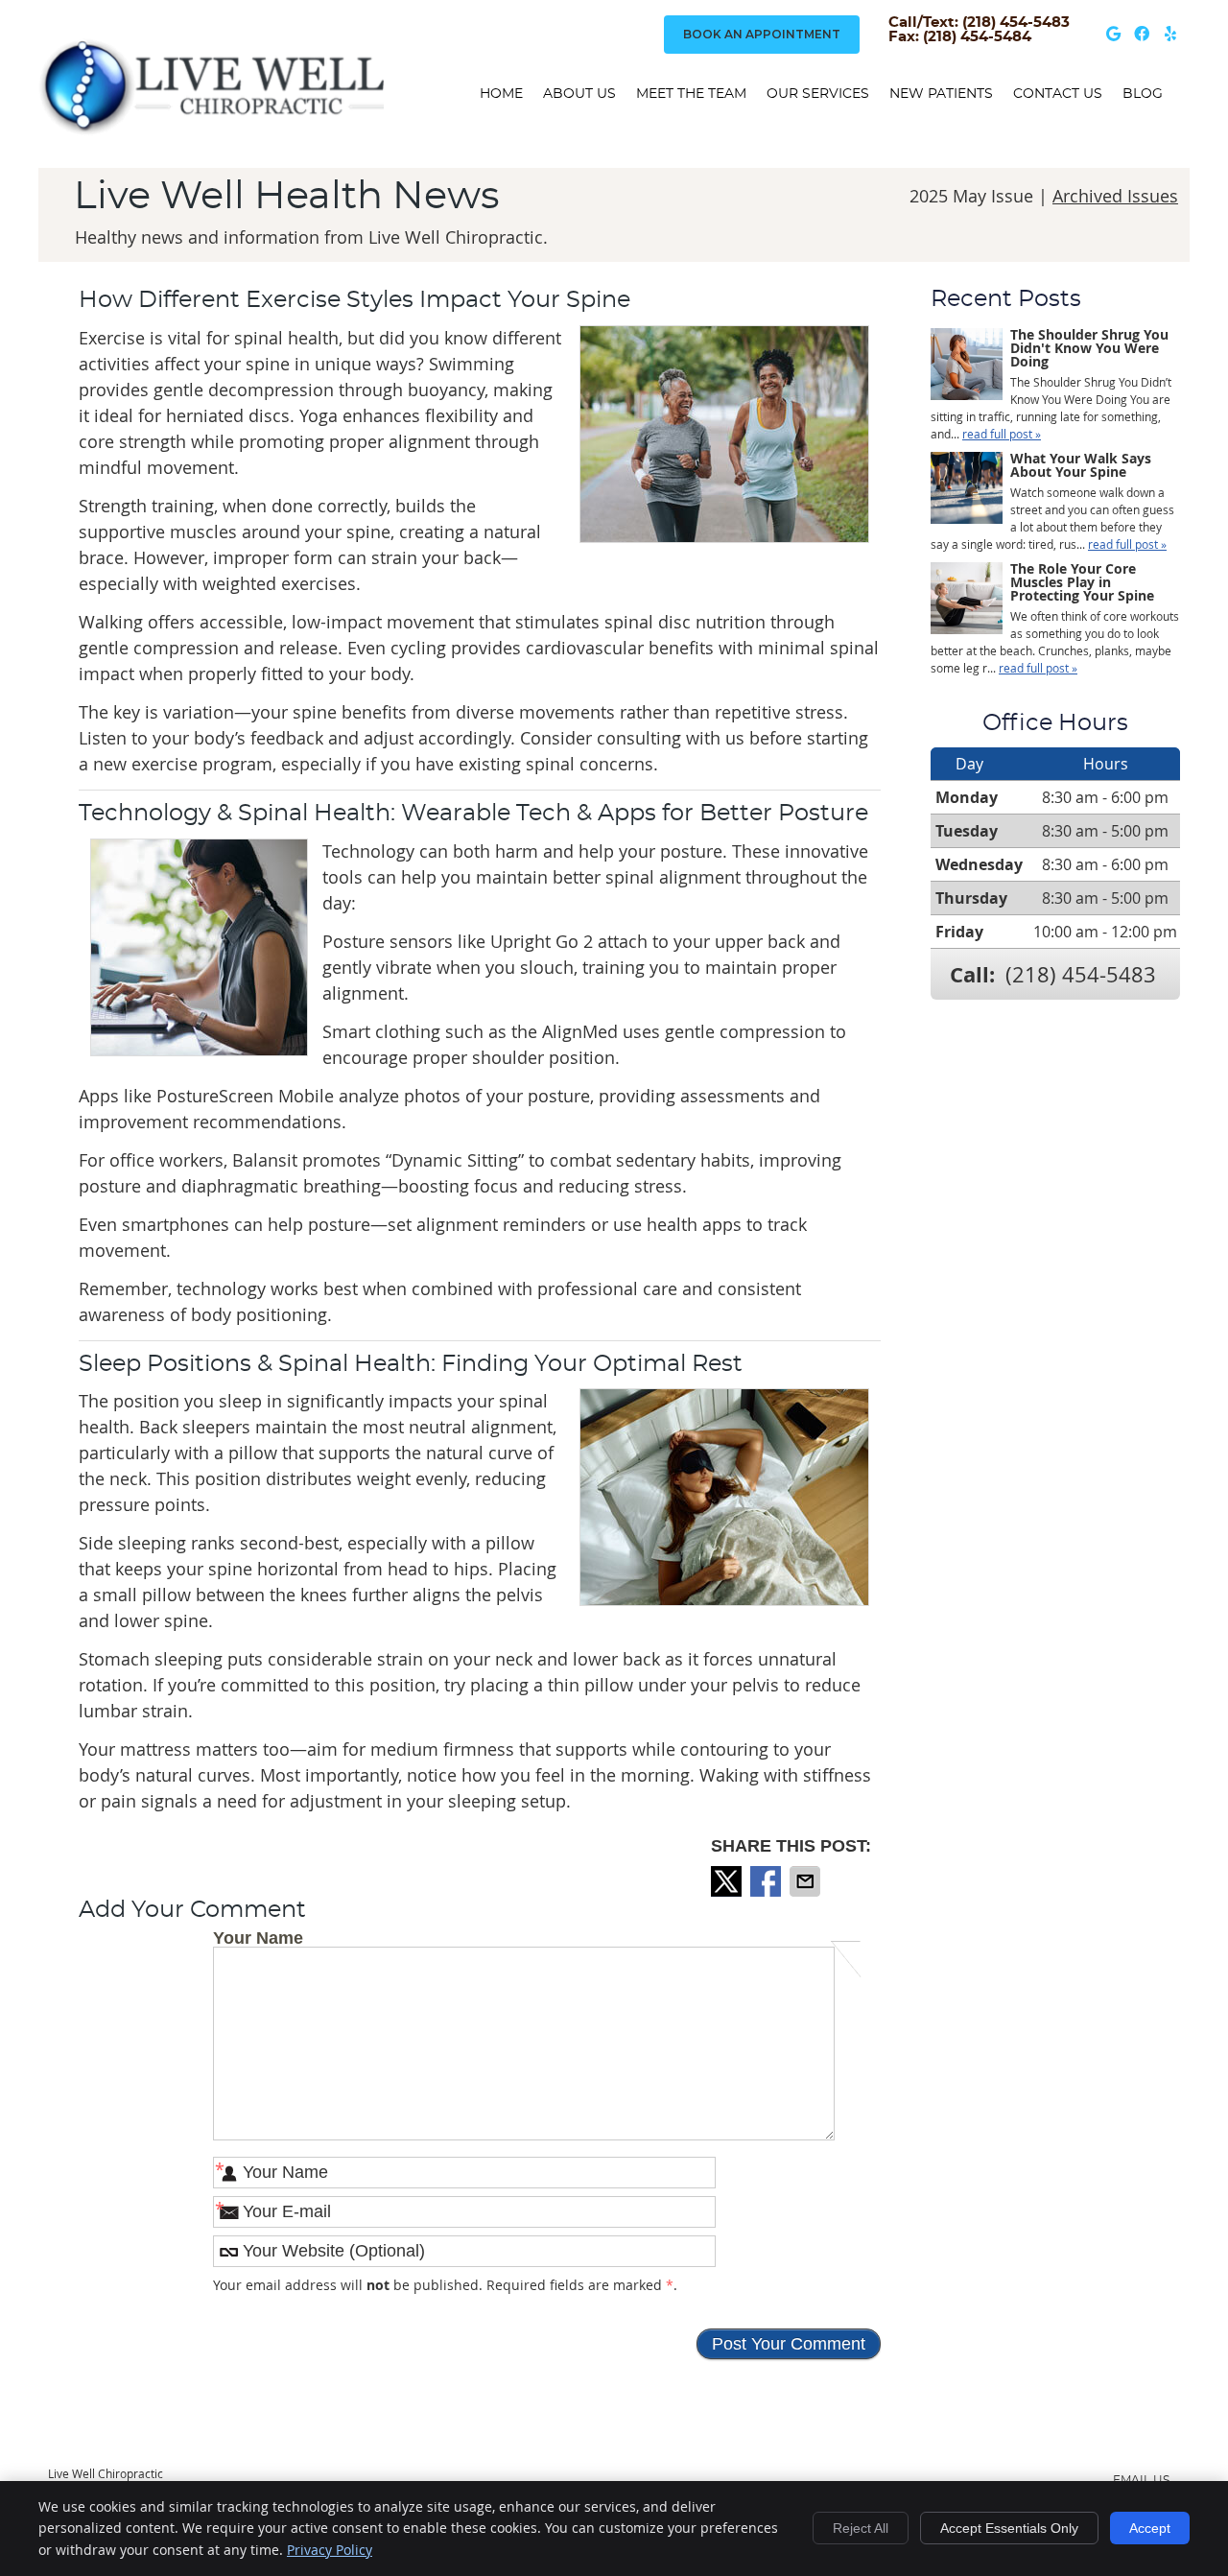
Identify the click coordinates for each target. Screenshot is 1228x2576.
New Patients (941, 94)
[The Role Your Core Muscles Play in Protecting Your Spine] (967, 600)
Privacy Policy (330, 2550)
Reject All (861, 2528)
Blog (1143, 94)
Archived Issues (1115, 196)
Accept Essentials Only (1009, 2528)
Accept (1150, 2528)
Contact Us (1058, 94)
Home (501, 94)
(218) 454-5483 (1081, 974)
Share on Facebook (767, 1881)
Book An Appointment (762, 34)
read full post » (1002, 434)
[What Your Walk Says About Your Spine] (967, 490)
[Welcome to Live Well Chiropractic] (211, 130)
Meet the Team (691, 94)
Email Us (1141, 2480)
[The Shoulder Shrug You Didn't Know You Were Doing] (967, 366)
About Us (579, 94)
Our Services (818, 94)
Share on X (728, 1881)
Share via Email (807, 1881)
